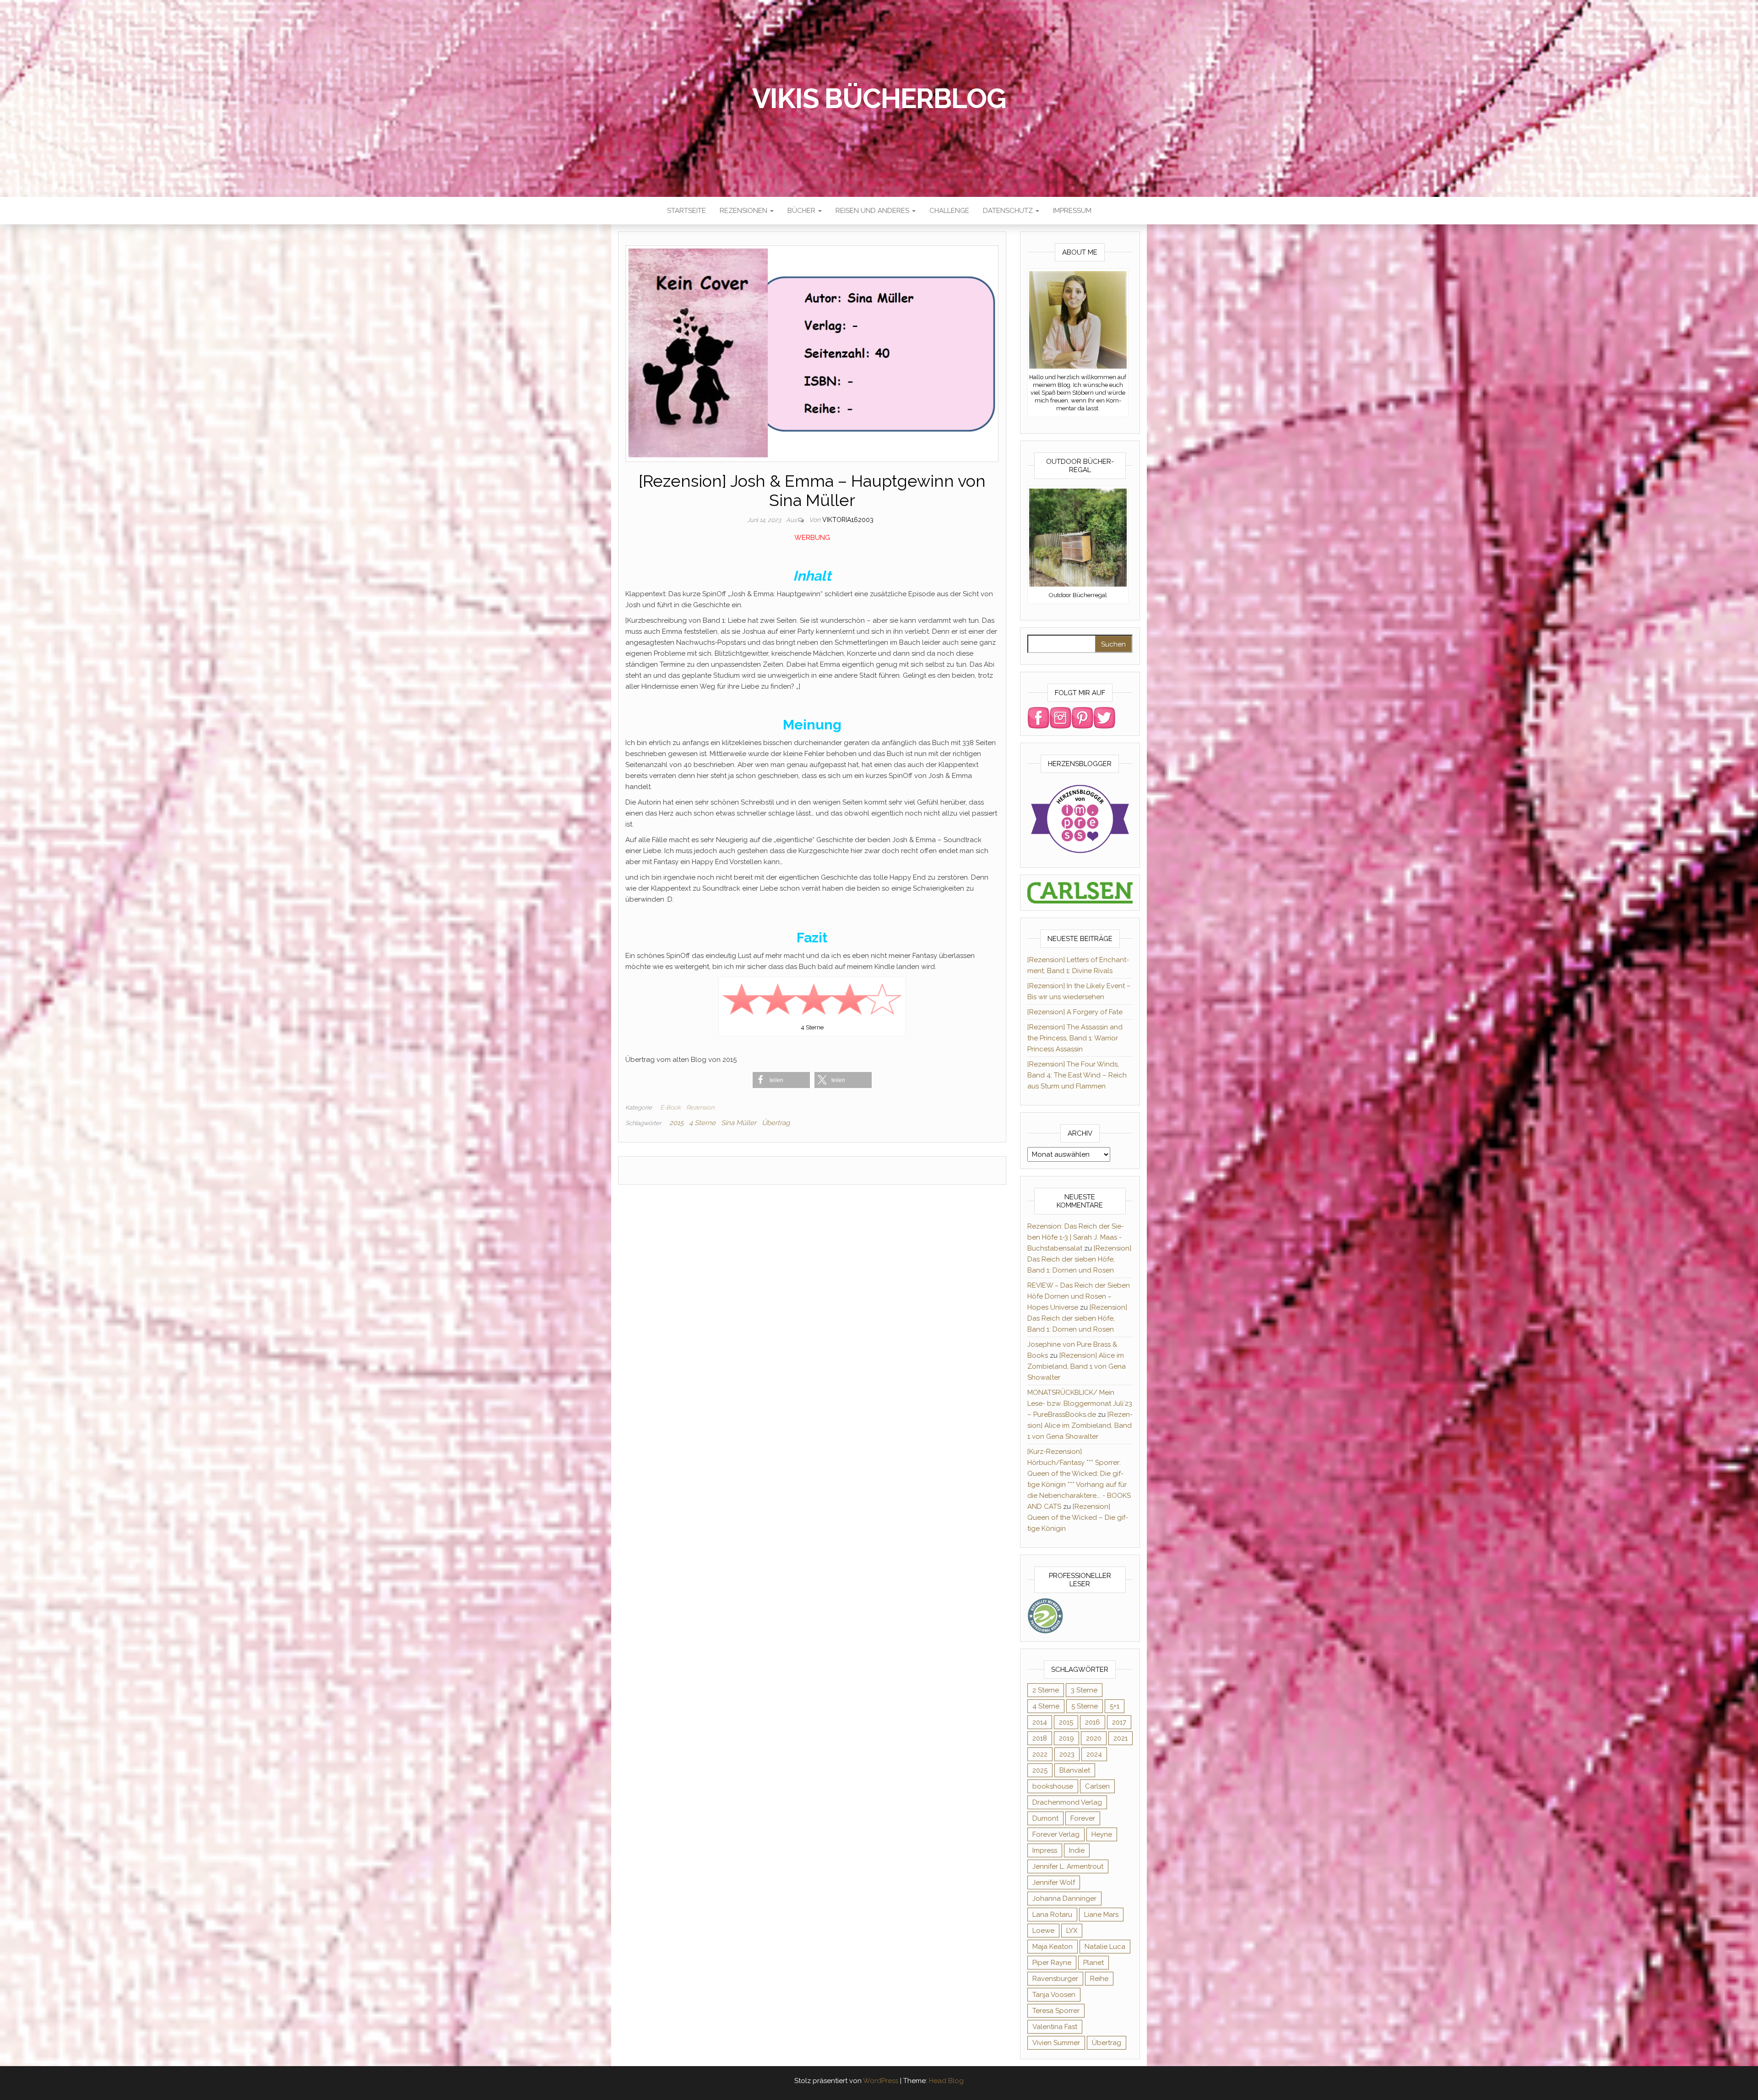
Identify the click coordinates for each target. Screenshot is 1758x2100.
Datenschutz (1009, 211)
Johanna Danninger (1064, 1899)
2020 (1094, 1738)
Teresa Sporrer (1056, 2011)
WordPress (881, 2081)
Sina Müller (739, 1123)
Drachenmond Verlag (1067, 1802)
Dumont (1045, 1818)
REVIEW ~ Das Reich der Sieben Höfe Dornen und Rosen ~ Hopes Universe (1079, 1296)
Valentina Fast (1055, 2027)
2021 (1120, 1738)
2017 (1119, 1722)
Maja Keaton (1053, 1947)
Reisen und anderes (873, 211)
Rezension (700, 1107)
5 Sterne (1085, 1706)
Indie (1077, 1850)
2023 (1067, 1754)
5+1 (1115, 1706)
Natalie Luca (1105, 1947)
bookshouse (1053, 1786)
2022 (1040, 1754)
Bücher (802, 211)
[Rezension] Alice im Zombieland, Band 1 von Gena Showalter (1077, 1366)
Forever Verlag (1056, 1834)
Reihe (1099, 1979)
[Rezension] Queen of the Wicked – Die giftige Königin (1078, 1518)
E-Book (670, 1107)
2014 (1040, 1722)
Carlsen (1097, 1786)
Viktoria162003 (848, 520)
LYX (1072, 1931)
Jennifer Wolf (1054, 1882)
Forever (1083, 1818)
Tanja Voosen (1054, 1995)
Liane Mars (1101, 1915)
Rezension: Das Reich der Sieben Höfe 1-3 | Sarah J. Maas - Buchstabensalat (1076, 1237)
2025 (1040, 1770)
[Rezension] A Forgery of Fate (1075, 1012)
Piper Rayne (1052, 1963)
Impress (1045, 1850)
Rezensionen (744, 211)
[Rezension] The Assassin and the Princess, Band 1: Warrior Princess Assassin (1075, 1038)
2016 (1093, 1722)
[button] (781, 1080)
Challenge (949, 211)
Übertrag (776, 1123)
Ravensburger (1055, 1979)
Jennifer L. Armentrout (1068, 1866)
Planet (1093, 1963)
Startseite (686, 211)
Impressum (1072, 211)
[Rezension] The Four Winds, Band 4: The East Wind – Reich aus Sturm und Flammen (1077, 1075)
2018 (1040, 1738)
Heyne (1102, 1834)
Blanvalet (1075, 1770)
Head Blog (946, 2081)
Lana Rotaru (1052, 1915)
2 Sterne (1046, 1690)
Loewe (1043, 1931)
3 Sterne (1084, 1690)
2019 (1066, 1738)
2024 (1094, 1754)
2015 (676, 1123)
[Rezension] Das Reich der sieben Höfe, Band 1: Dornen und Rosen (1079, 1259)
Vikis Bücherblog (879, 98)
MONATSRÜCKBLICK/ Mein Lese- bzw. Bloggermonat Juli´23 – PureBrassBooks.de (1080, 1404)
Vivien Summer (1056, 2043)
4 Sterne (702, 1123)
